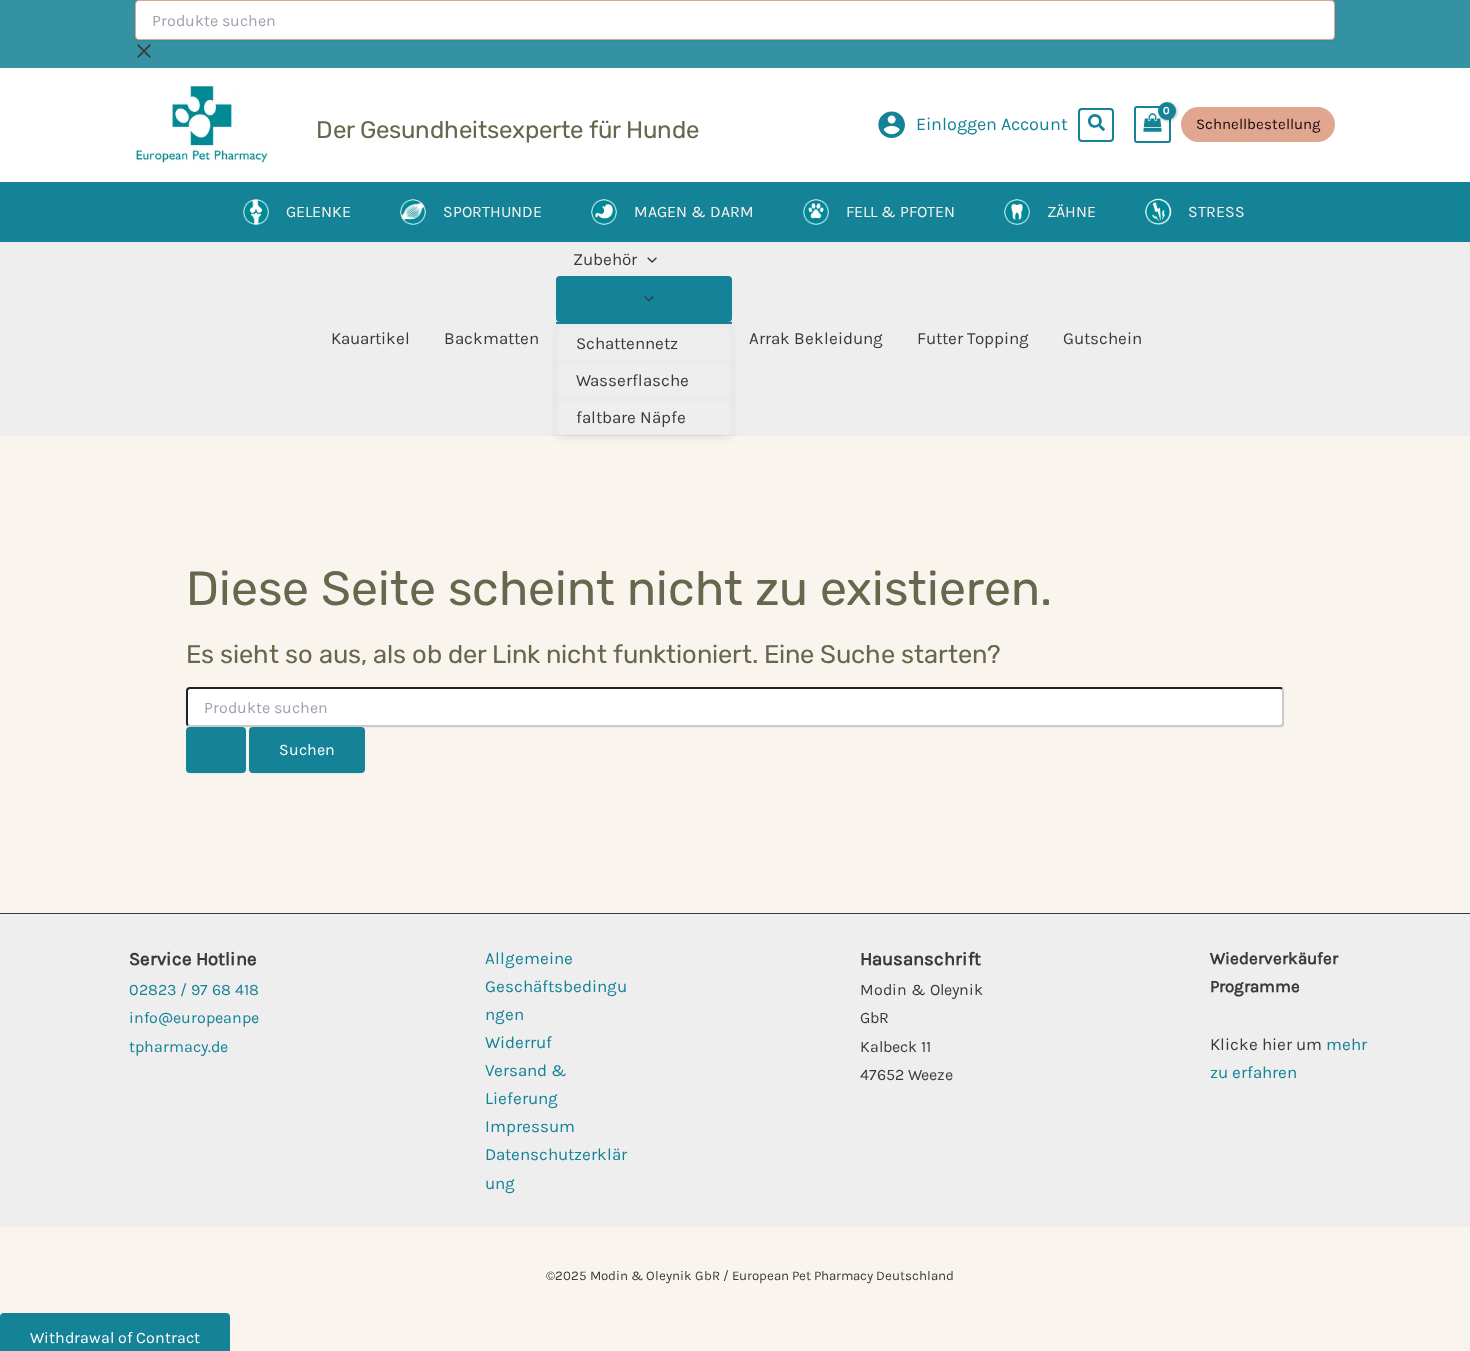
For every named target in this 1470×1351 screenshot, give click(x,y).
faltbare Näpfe (631, 417)
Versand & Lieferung (526, 1084)
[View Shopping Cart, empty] (1152, 124)
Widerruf (518, 1042)
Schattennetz (627, 343)
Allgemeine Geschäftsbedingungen (556, 986)
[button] (1096, 125)
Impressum (530, 1126)
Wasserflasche (632, 380)
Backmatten (491, 338)
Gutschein (1102, 338)
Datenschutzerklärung (556, 1168)
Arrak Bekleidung (816, 338)
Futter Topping (973, 338)
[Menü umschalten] (644, 299)
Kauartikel (370, 338)
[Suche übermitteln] (216, 750)
